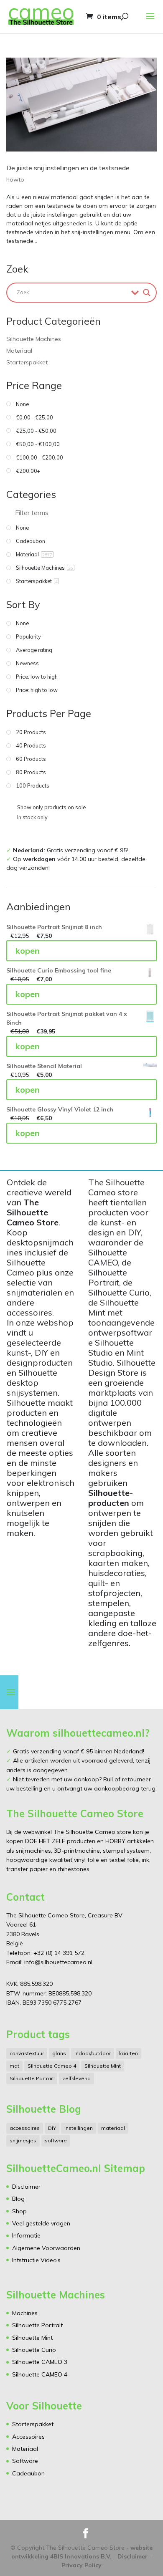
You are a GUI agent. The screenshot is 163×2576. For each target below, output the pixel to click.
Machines (25, 2313)
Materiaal (19, 351)
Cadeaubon (28, 2473)
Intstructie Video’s (36, 2260)
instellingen (79, 2128)
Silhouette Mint (103, 2066)
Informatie (26, 2235)
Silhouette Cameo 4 (52, 2066)
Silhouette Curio (34, 2350)
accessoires (25, 2128)
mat (14, 2066)
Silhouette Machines (34, 339)
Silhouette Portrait (32, 2078)
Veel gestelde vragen (41, 2223)
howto (15, 179)
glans (59, 2053)
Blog (18, 2199)
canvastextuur (27, 2053)
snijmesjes (23, 2140)
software (56, 2140)
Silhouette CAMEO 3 (40, 2362)
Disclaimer (26, 2187)
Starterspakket (27, 362)
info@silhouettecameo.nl (57, 1962)
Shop (19, 2211)
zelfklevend (76, 2078)
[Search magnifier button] (147, 293)
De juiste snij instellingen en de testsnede (68, 168)
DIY (52, 2128)
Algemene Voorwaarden (46, 2248)
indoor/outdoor (93, 2053)
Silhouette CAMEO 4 (40, 2374)
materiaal (113, 2128)
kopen (28, 951)
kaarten (129, 2053)
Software (25, 2461)
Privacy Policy (81, 2565)
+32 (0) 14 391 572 (59, 1953)
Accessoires (28, 2437)
